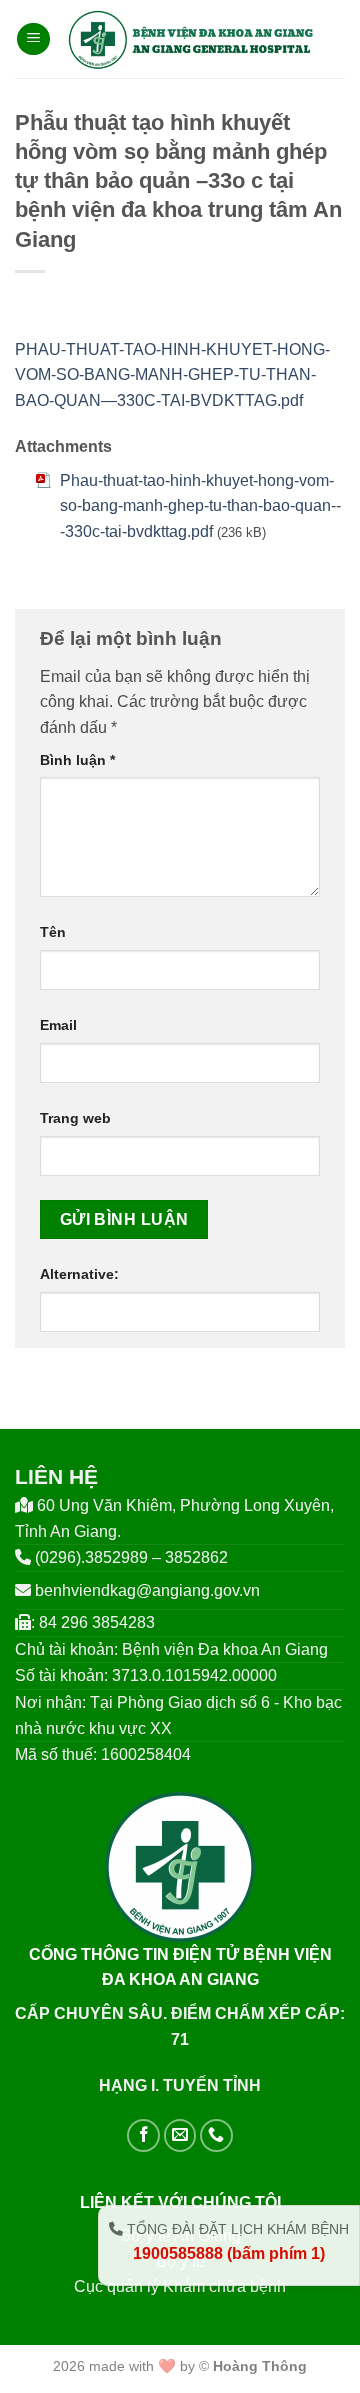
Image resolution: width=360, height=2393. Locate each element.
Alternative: (79, 1274)
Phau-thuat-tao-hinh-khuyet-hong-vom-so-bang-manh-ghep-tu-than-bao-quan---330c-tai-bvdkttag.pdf (200, 506)
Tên (53, 932)
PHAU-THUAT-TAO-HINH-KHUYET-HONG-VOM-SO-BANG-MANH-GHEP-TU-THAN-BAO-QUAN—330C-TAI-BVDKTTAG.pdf (172, 375)
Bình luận (77, 760)
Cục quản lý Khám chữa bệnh (180, 2286)
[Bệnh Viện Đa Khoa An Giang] (190, 39)
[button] (33, 39)
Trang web (75, 1118)
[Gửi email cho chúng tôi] (180, 2135)
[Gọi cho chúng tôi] (216, 2135)
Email (58, 1025)
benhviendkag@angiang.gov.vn (147, 1590)
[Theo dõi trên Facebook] (143, 2135)
